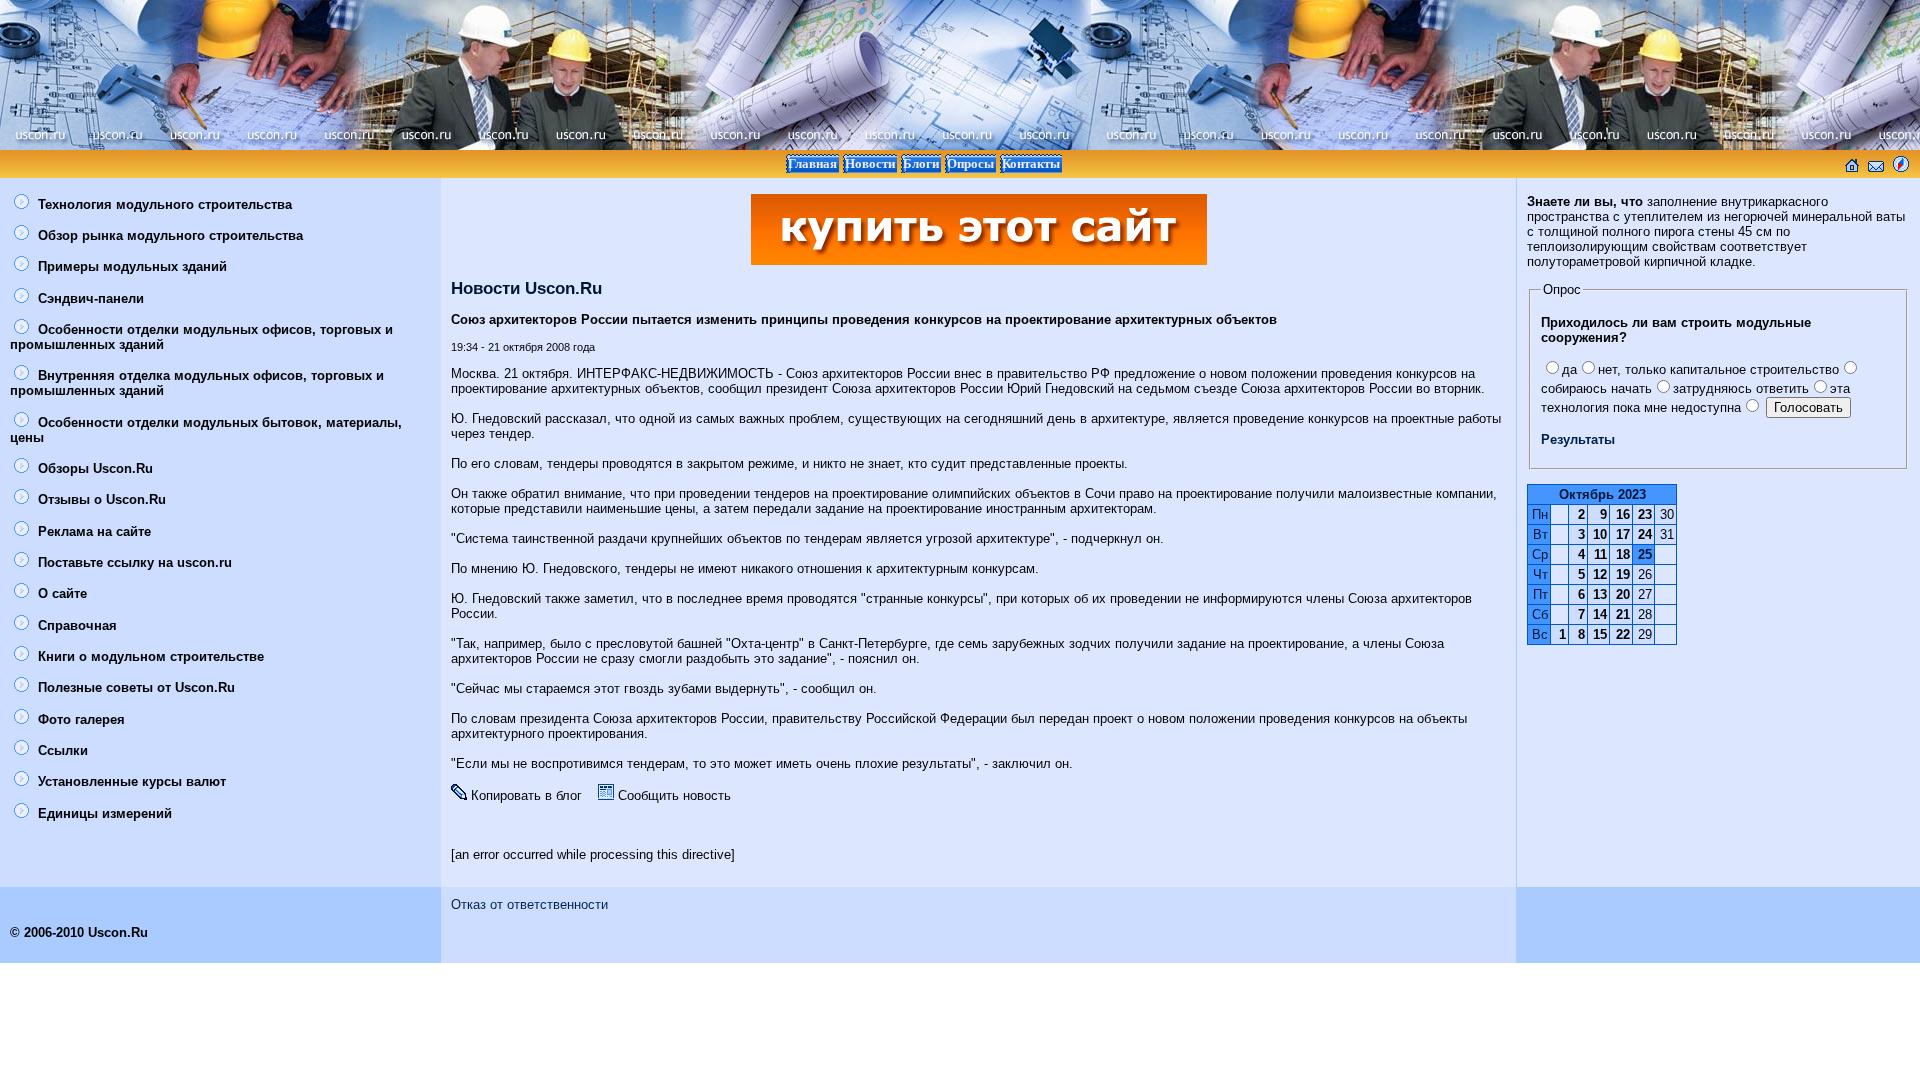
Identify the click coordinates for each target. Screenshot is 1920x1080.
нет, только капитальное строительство (1718, 369)
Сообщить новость (672, 795)
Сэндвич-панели (89, 298)
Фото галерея (79, 719)
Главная (812, 163)
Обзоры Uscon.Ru (93, 468)
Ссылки (61, 750)
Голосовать (1808, 407)
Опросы (970, 163)
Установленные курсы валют (130, 781)
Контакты (1031, 163)
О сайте (60, 593)
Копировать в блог (524, 795)
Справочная (75, 625)
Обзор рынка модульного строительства (168, 235)
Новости (870, 163)
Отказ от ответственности (529, 904)
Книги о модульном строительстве (149, 656)
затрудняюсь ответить (1741, 388)
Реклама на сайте (92, 531)
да (1569, 369)
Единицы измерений (103, 813)
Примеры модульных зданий (130, 266)
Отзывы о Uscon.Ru (100, 499)
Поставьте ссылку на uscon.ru (133, 562)
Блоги (921, 163)
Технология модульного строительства (163, 204)
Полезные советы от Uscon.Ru (134, 687)
